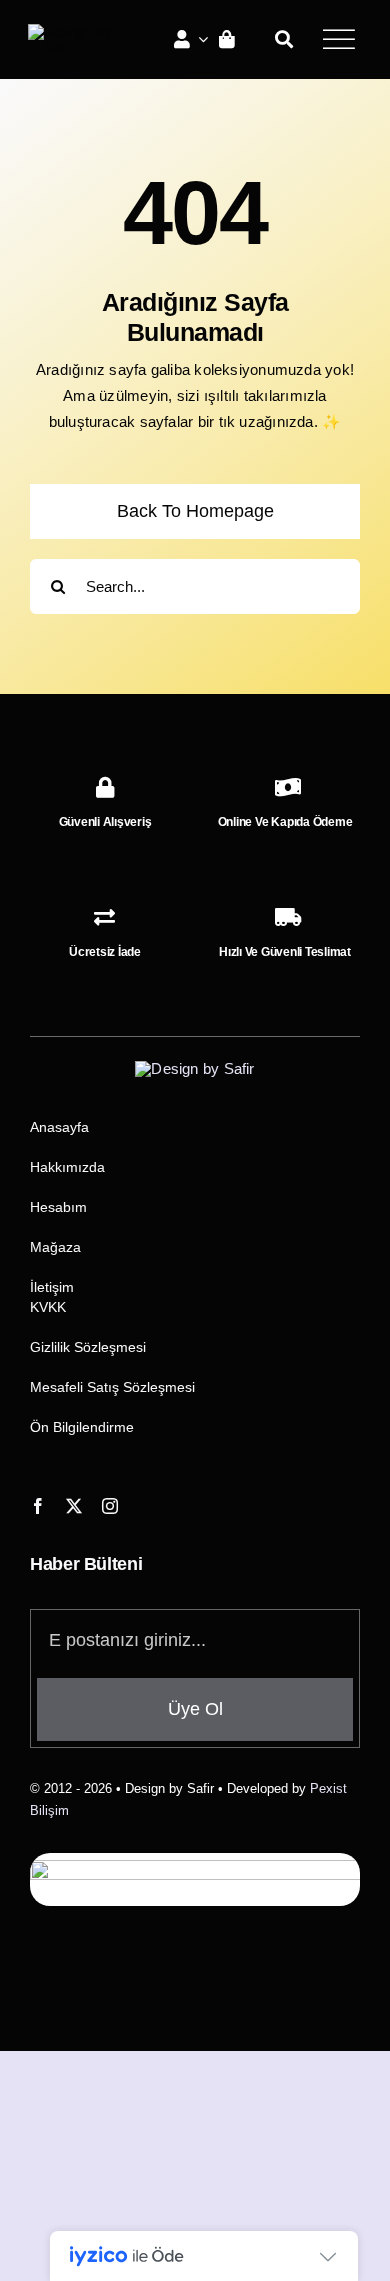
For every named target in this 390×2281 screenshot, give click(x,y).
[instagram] (110, 1506)
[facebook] (38, 1506)
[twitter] (74, 1506)
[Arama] (284, 39)
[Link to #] (338, 39)
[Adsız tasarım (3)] (78, 31)
